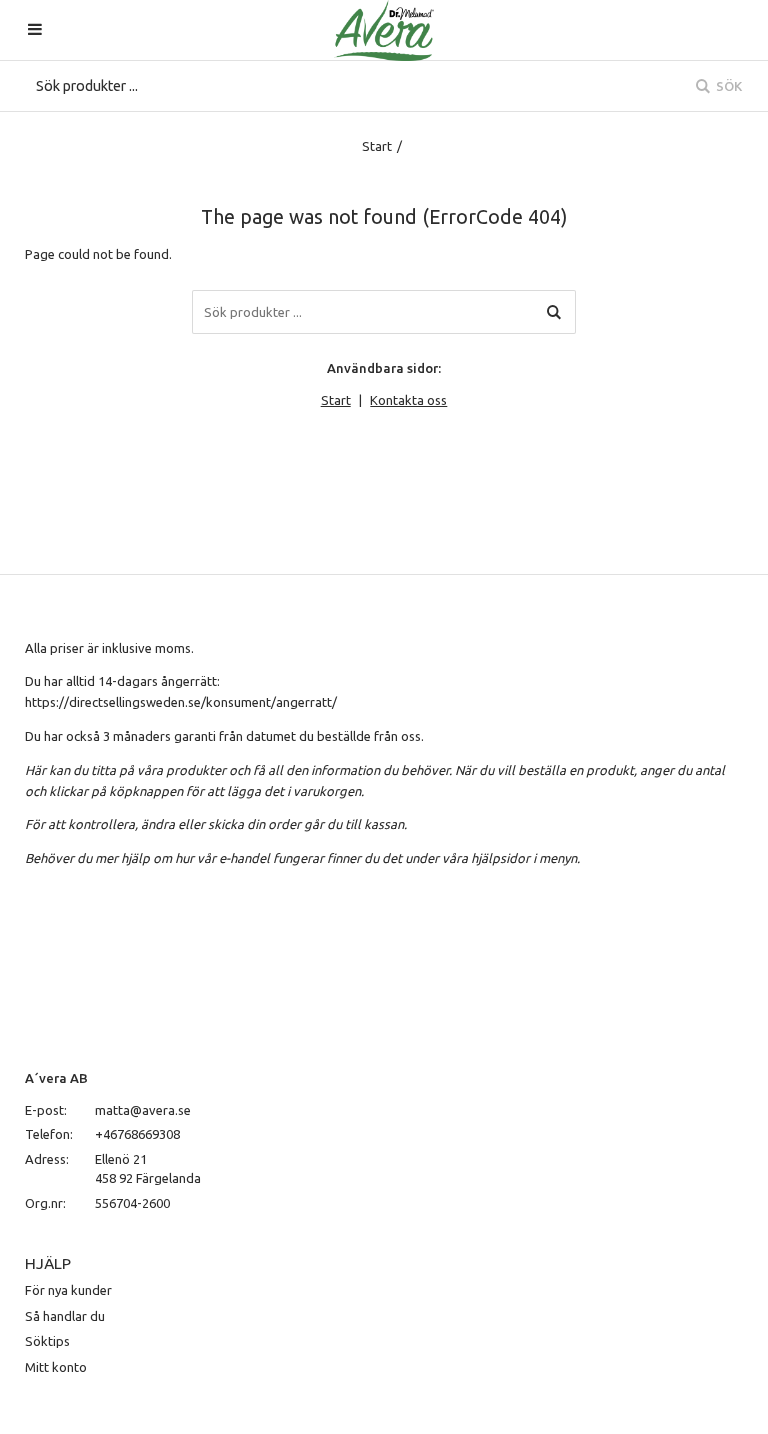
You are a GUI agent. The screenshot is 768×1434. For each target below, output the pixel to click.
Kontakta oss (408, 400)
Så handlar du (65, 1316)
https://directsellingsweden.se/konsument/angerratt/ (181, 702)
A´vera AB (56, 1078)
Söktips (47, 1341)
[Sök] (554, 312)
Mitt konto (56, 1367)
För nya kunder (68, 1290)
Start (377, 146)
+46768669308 (137, 1134)
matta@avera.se (143, 1110)
